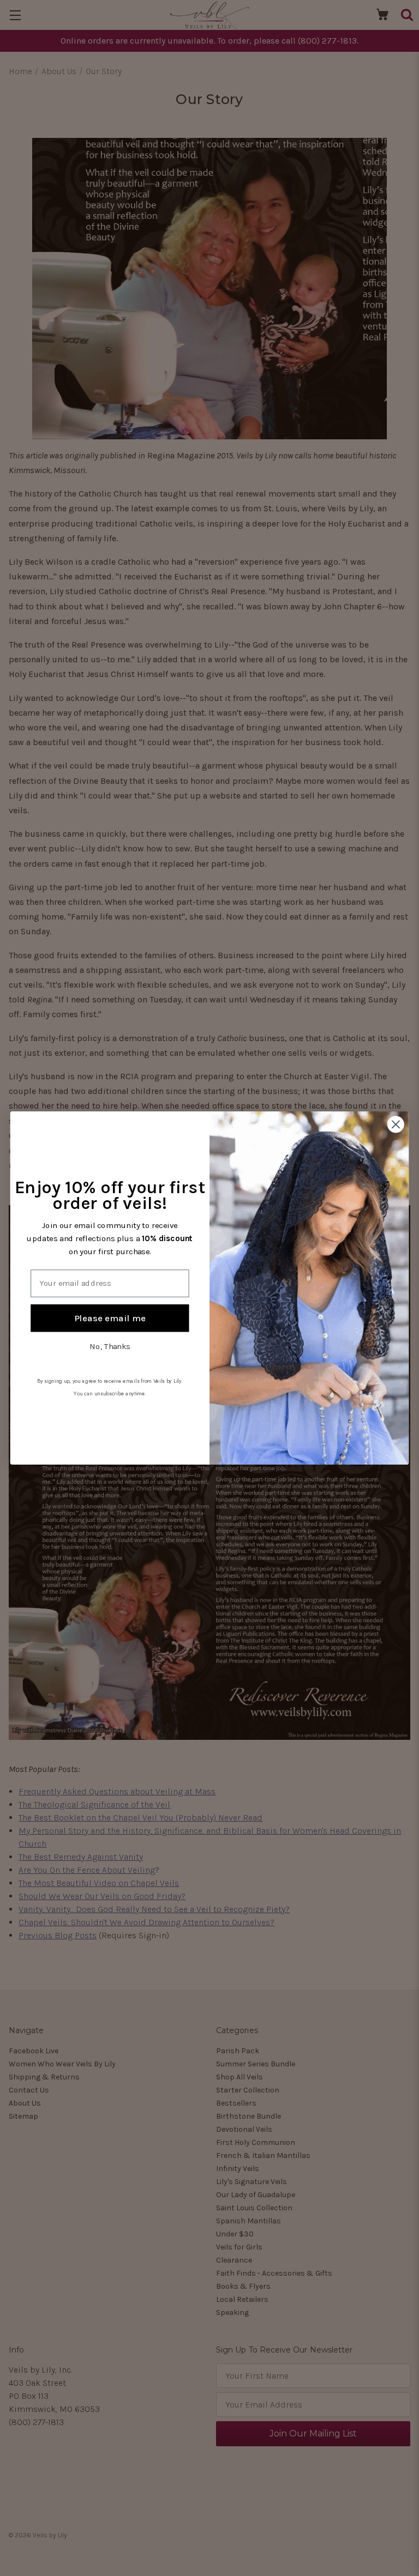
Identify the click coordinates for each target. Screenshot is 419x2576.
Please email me (110, 1318)
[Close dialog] (396, 1124)
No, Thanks (110, 1346)
